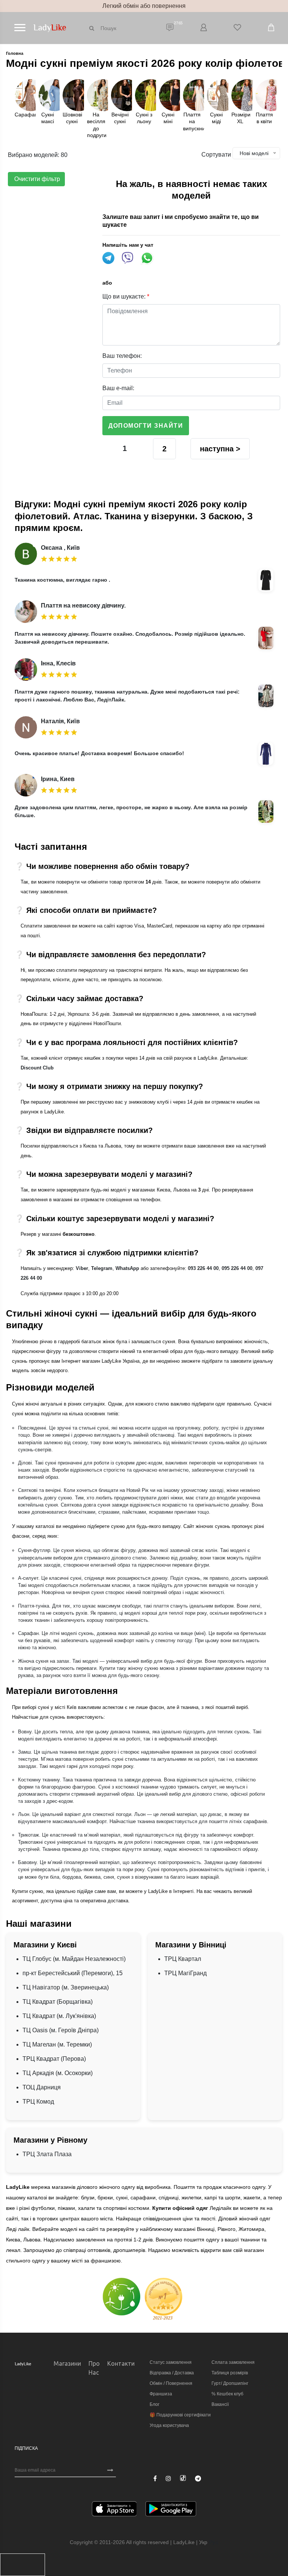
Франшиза (161, 2394)
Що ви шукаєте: (126, 296)
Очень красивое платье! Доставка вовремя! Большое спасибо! (99, 753)
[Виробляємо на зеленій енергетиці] (121, 2296)
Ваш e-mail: (118, 388)
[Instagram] (168, 2479)
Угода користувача (169, 2425)
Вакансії (220, 2404)
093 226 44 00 (203, 1268)
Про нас (94, 2368)
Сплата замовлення (233, 2362)
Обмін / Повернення (171, 2383)
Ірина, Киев (58, 779)
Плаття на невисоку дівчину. (83, 606)
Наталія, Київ (60, 721)
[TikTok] (183, 2478)
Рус (214, 2542)
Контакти (121, 2363)
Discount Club (37, 1068)
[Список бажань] (237, 28)
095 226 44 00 (237, 1268)
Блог (154, 2404)
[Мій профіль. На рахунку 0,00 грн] (204, 28)
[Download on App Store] (114, 2510)
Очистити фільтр (36, 179)
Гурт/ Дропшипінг (230, 2383)
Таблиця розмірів (230, 2373)
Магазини (67, 2363)
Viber (82, 1268)
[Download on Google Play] (171, 2510)
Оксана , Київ (60, 548)
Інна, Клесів (58, 663)
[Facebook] (155, 2479)
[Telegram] (198, 2479)
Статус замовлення (171, 2362)
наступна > (220, 449)
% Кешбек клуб (227, 2394)
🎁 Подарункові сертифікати (180, 2415)
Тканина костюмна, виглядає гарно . (62, 580)
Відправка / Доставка (172, 2373)
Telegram (102, 1268)
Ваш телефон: (122, 356)
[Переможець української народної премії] (163, 2299)
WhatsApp (127, 1268)
